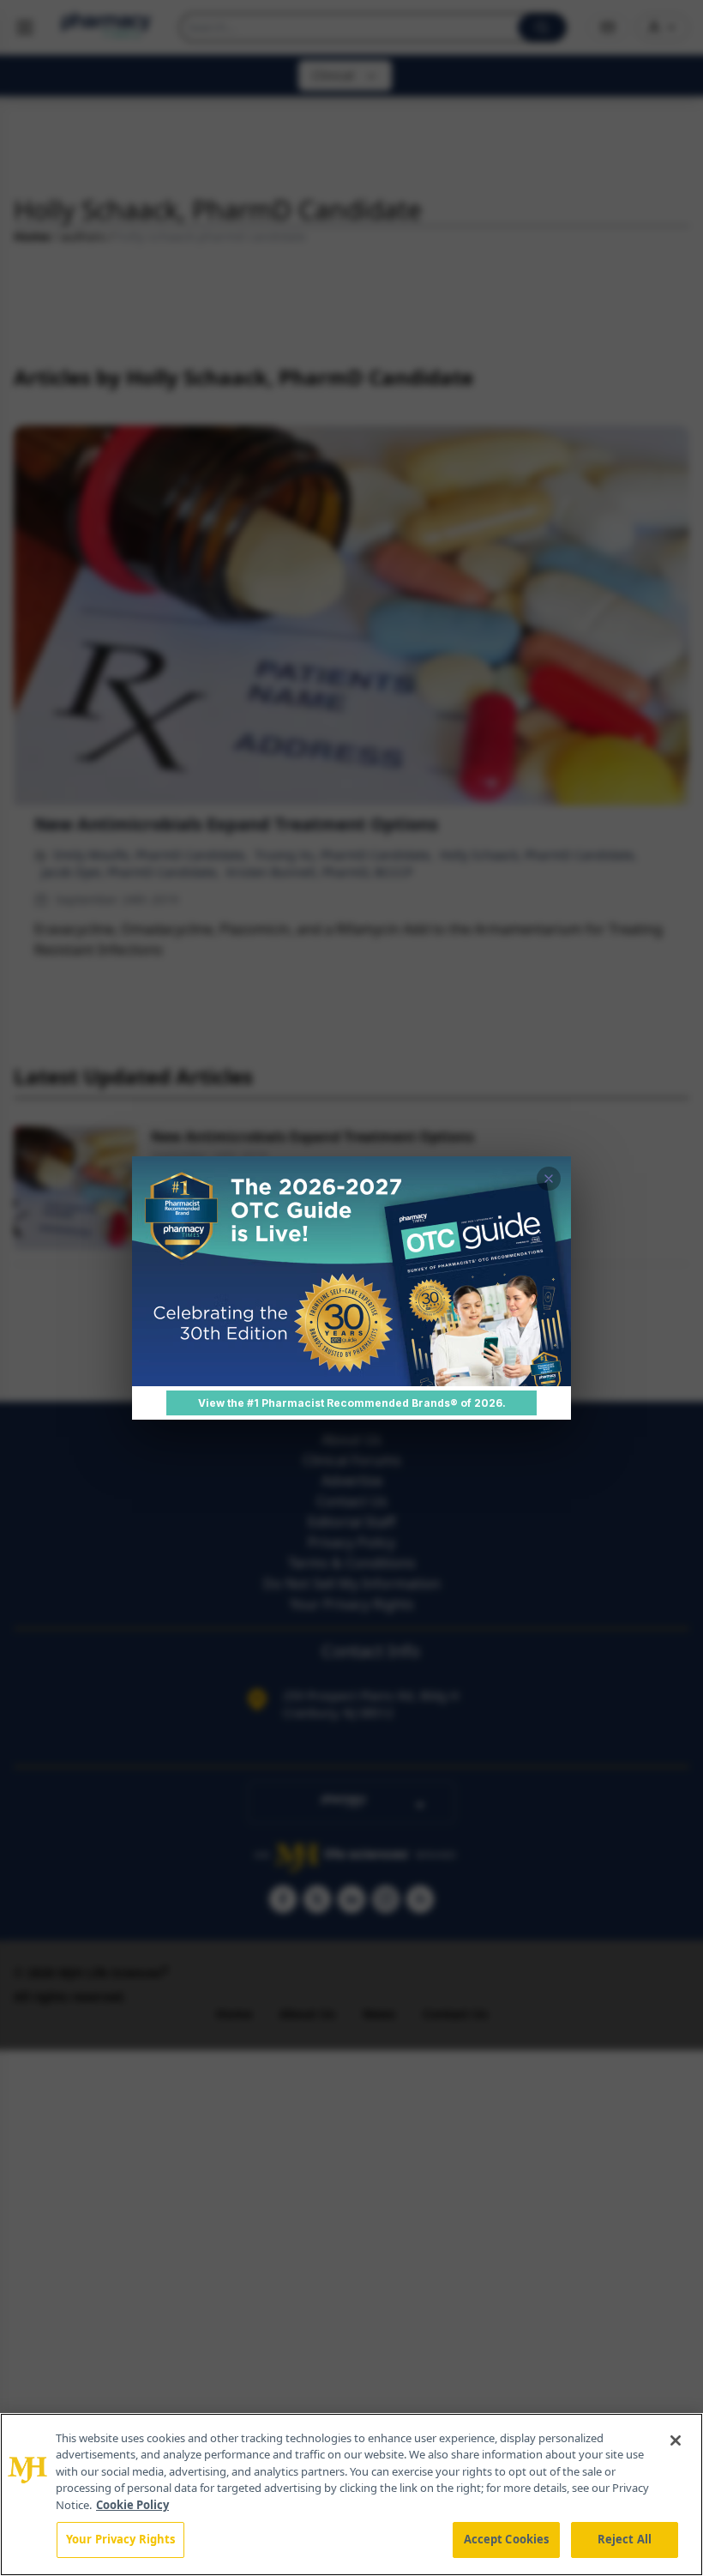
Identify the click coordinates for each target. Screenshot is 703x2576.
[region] (351, 2495)
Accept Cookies (507, 2539)
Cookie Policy (132, 2505)
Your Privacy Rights (120, 2539)
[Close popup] (549, 1179)
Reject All (625, 2539)
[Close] (676, 2440)
